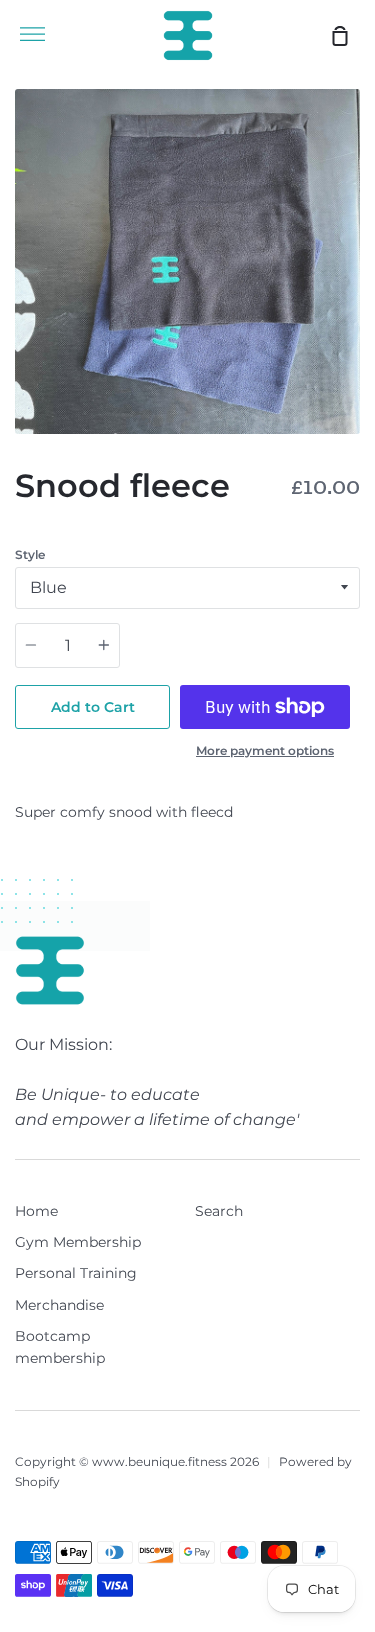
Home (36, 1211)
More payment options (265, 750)
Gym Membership (78, 1242)
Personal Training (76, 1273)
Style (30, 554)
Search (219, 1211)
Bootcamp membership (60, 1347)
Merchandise (59, 1305)
